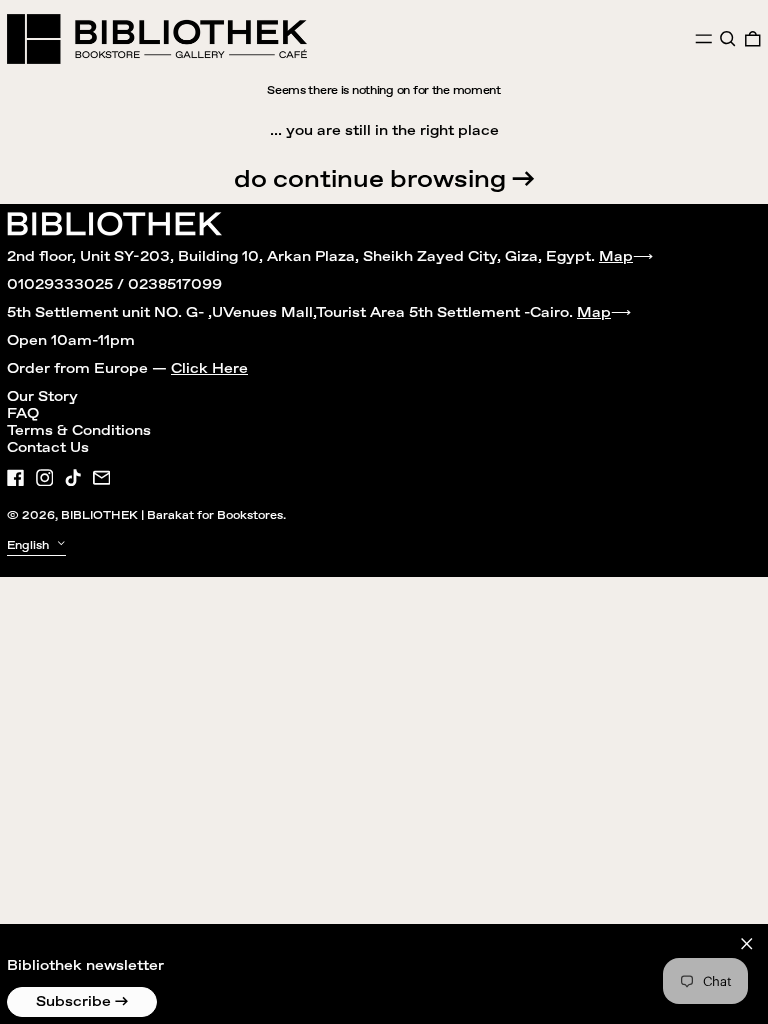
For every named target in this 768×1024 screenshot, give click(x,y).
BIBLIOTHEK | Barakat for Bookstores (172, 515)
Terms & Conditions (79, 431)
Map (616, 257)
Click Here (209, 369)
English (29, 545)
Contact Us (48, 448)
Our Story (42, 397)
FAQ (23, 414)
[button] (728, 39)
